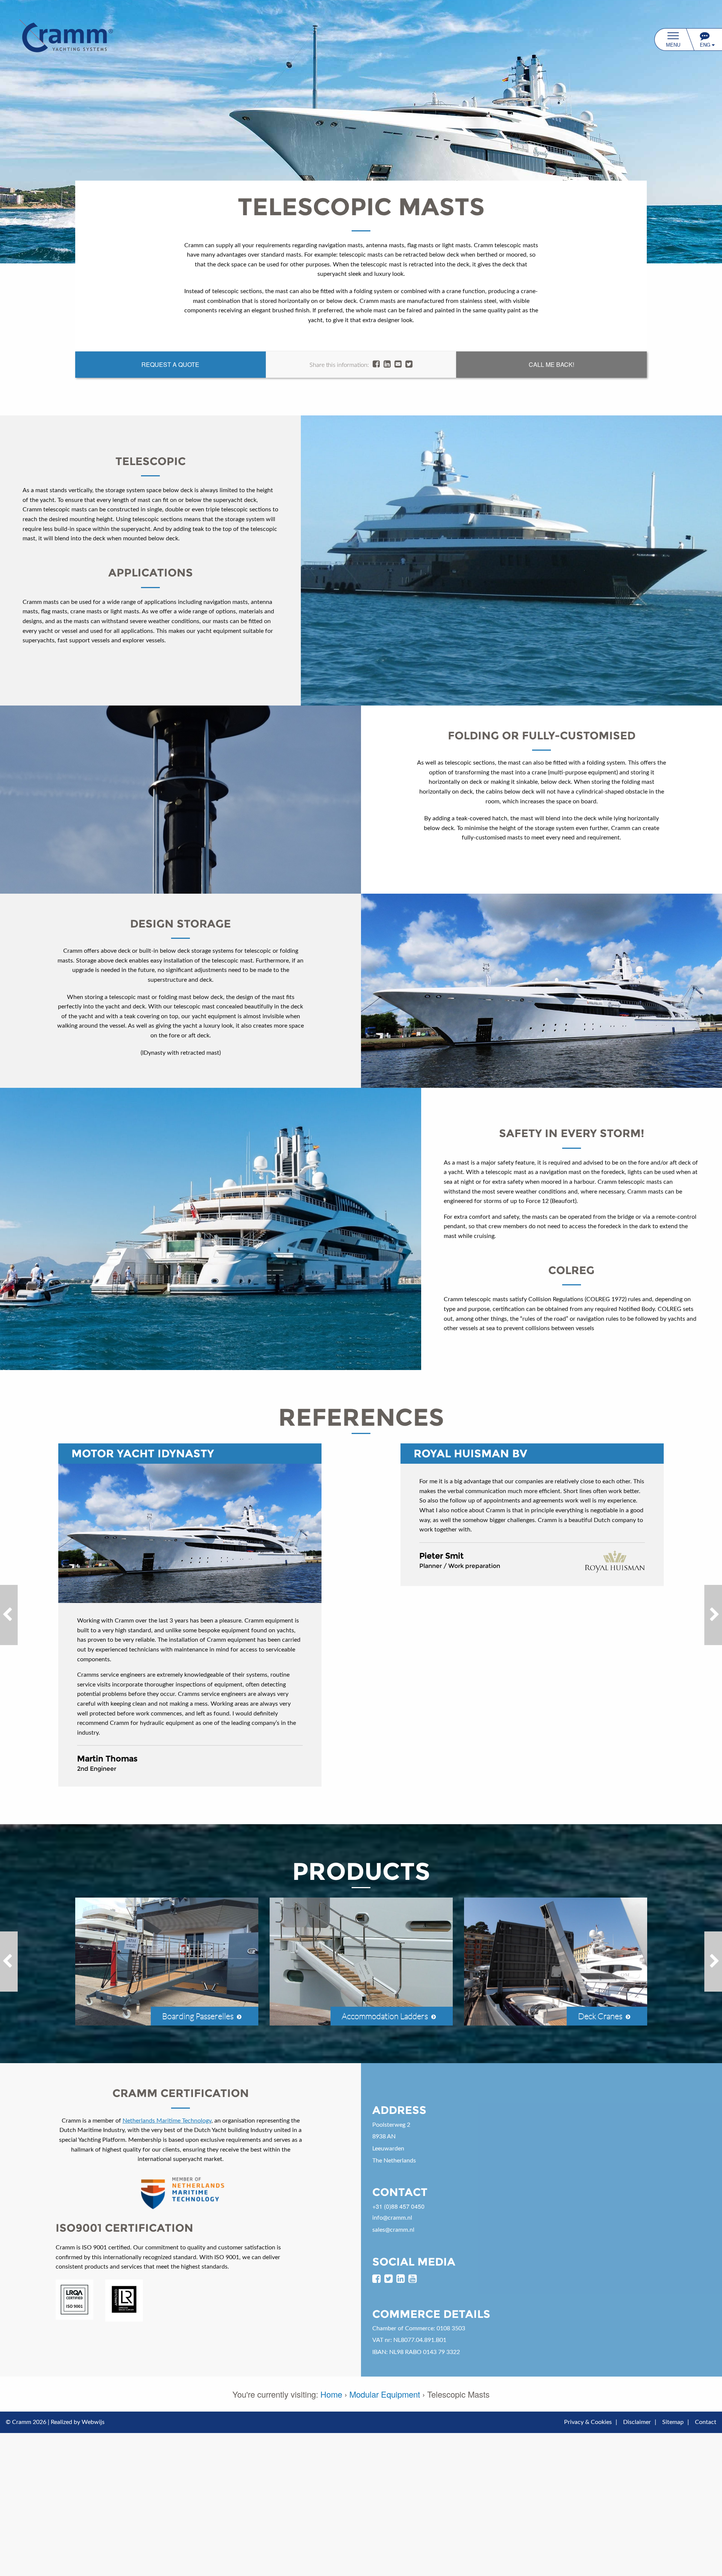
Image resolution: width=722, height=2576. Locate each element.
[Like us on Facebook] (376, 2279)
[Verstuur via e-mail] (398, 364)
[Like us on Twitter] (388, 2279)
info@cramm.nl (392, 2218)
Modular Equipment (385, 2394)
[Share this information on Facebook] (376, 364)
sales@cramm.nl (393, 2230)
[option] (511, 560)
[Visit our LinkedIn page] (400, 2279)
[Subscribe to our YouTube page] (413, 2279)
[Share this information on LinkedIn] (387, 364)
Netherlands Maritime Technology (167, 2121)
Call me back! (551, 364)
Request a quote (170, 364)
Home (331, 2394)
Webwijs (93, 2422)
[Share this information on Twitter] (409, 364)
